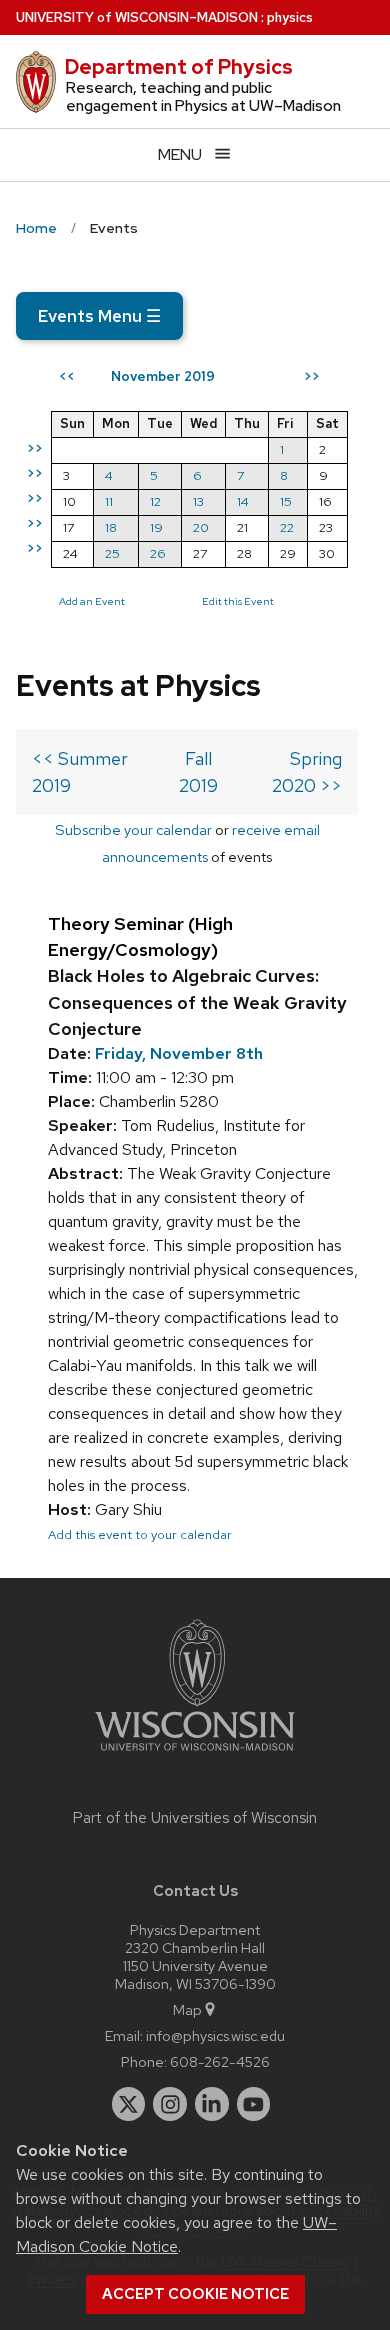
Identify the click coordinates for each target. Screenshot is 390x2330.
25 (112, 553)
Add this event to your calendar (140, 1534)
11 (109, 501)
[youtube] (254, 2104)
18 (111, 527)
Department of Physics (179, 67)
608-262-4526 (220, 2061)
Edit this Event (238, 601)
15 (286, 501)
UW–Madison (137, 17)
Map (187, 2009)
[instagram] (170, 2104)
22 (287, 527)
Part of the (195, 1818)
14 (243, 501)
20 (201, 527)
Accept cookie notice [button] (195, 2294)
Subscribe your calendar (133, 829)
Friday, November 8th (179, 1053)
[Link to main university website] (195, 1754)
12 (155, 501)
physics (290, 17)
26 (158, 553)
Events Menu (99, 316)
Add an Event (92, 601)
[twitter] (129, 2104)
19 (156, 527)
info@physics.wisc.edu (215, 2035)
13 (198, 501)
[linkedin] (212, 2104)
